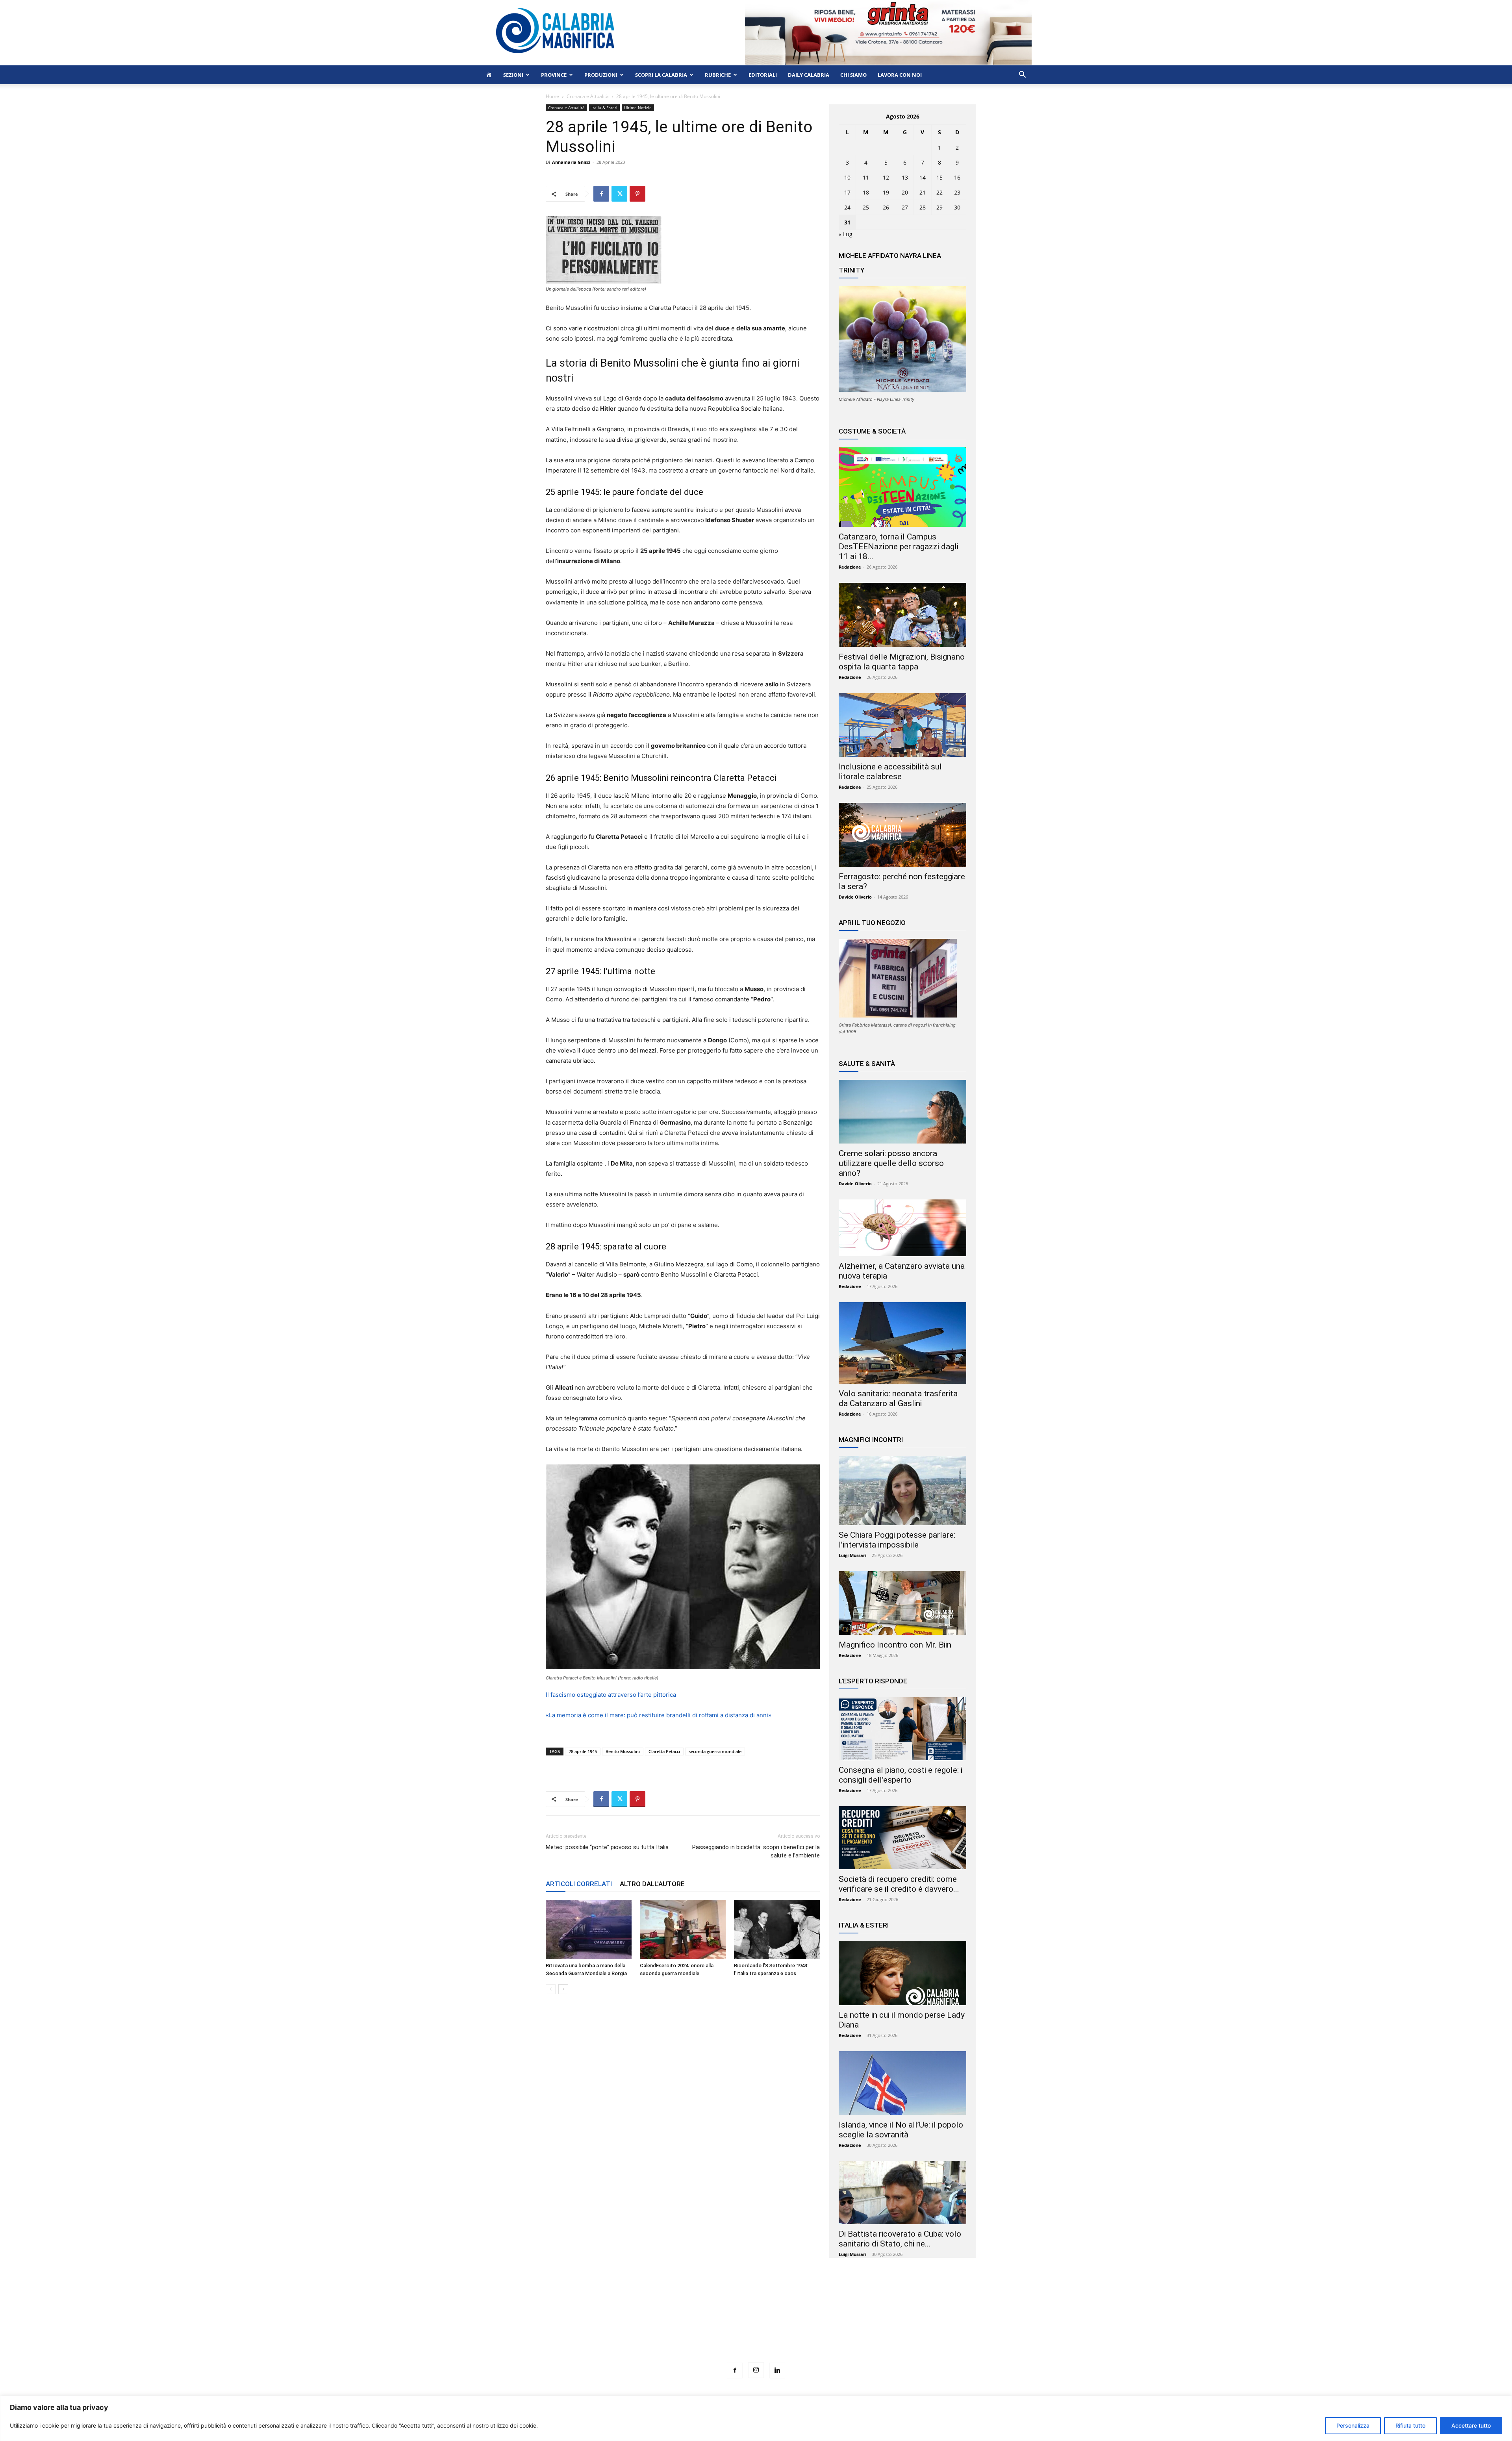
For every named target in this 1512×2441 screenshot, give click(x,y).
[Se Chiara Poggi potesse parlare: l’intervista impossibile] (902, 1490)
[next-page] (563, 1989)
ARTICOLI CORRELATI (579, 1884)
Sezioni (513, 75)
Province (554, 75)
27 (905, 207)
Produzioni (601, 75)
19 (886, 192)
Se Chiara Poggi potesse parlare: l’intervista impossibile (897, 1540)
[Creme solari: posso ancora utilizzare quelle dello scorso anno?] (902, 1112)
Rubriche (718, 75)
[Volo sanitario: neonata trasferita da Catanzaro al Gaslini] (902, 1343)
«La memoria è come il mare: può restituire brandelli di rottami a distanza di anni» (659, 1715)
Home (552, 96)
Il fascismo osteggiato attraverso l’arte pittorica (611, 1695)
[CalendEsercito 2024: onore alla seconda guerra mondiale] (683, 1929)
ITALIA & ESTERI (864, 1925)
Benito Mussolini (623, 1751)
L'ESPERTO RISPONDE (873, 1681)
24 (847, 207)
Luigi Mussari (852, 1555)
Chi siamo (853, 75)
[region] (756, 2418)
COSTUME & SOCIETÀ (872, 431)
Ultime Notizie (638, 108)
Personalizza (1353, 2425)
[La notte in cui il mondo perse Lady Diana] (902, 1973)
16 (957, 177)
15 (939, 177)
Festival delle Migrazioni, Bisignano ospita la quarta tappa (902, 662)
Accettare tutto (1471, 2425)
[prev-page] (551, 1989)
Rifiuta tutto (1410, 2425)
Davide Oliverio (855, 897)
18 (866, 192)
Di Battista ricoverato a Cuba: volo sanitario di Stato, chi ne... (900, 2239)
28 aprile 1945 (583, 1751)
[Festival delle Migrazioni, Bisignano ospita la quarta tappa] (902, 615)
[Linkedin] (777, 2371)
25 (866, 207)
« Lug (846, 234)
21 (923, 192)
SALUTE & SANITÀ (867, 1064)
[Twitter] (619, 194)
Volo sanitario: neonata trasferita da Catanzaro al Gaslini (898, 1398)
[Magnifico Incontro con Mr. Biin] (902, 1603)
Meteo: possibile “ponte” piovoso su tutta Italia (607, 1847)
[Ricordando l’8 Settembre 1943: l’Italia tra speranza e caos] (777, 1929)
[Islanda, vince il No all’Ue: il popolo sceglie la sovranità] (902, 2083)
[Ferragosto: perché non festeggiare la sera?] (902, 835)
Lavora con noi (900, 75)
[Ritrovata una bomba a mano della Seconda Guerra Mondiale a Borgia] (589, 1929)
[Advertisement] (756, 2325)
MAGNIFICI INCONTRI (871, 1440)
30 (957, 207)
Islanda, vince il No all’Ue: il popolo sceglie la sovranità (901, 2130)
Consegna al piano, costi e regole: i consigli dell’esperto (901, 1775)
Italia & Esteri (604, 108)
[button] (1022, 75)
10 (847, 177)
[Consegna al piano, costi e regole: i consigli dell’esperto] (902, 1729)
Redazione (850, 567)
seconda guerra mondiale (715, 1751)
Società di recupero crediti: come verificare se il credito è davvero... (899, 1884)
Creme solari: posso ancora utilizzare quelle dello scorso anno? (891, 1163)
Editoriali (763, 75)
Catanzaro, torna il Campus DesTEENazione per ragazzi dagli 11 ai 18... (899, 547)
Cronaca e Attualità (588, 96)
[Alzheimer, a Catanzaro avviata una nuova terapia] (902, 1228)
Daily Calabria (809, 75)
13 (905, 177)
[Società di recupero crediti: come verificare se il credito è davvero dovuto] (902, 1838)
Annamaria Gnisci (571, 162)
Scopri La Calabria (661, 75)
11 (866, 177)
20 (905, 192)
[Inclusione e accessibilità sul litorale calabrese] (902, 725)
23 (957, 192)
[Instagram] (756, 2370)
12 (886, 177)
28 (923, 207)
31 (847, 222)
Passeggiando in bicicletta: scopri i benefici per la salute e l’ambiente (756, 1851)
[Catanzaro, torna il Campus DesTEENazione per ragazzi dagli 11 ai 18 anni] (902, 487)
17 (847, 192)
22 (939, 192)
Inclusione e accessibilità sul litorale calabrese (890, 772)
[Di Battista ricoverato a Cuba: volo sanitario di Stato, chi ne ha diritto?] (902, 2193)
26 (886, 207)
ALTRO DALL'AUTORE (652, 1884)
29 (939, 207)
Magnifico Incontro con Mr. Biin (895, 1645)
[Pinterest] (637, 194)
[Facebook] (601, 194)
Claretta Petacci (664, 1751)
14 (923, 177)
